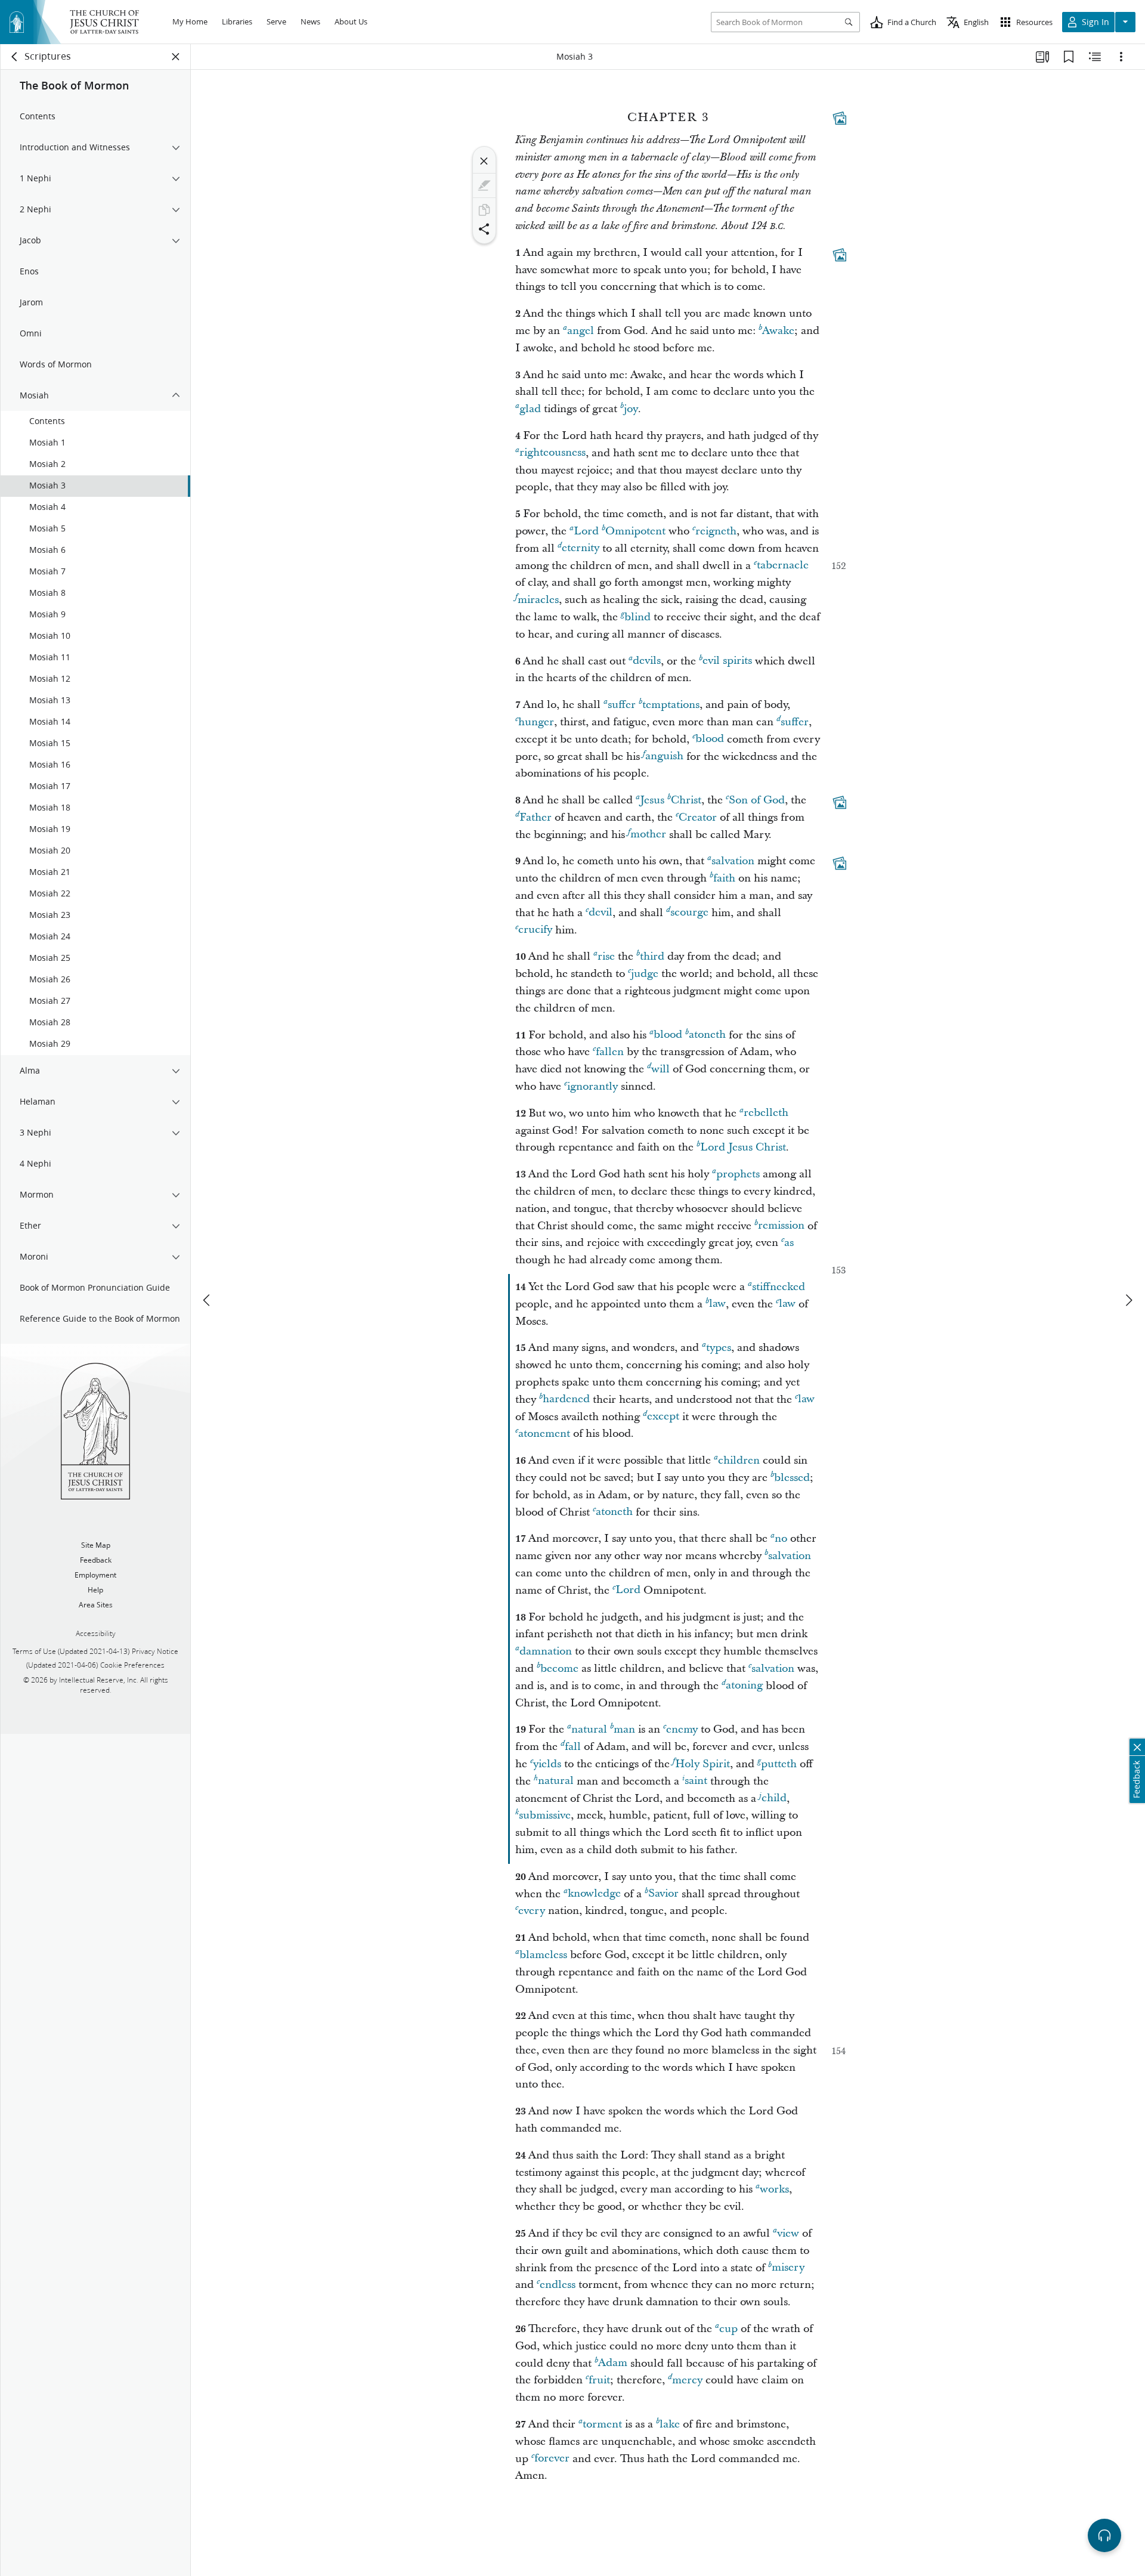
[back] (15, 57)
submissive (545, 1815)
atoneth (707, 1035)
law (717, 1304)
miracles (538, 600)
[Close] (484, 161)
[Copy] (484, 210)
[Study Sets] (1042, 57)
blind (638, 617)
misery (788, 2268)
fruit (599, 2380)
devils (647, 661)
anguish (664, 757)
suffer (622, 705)
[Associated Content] (840, 118)
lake (670, 2424)
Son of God (757, 800)
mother (648, 835)
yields (547, 1764)
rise (606, 956)
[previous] (208, 1300)
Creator (698, 817)
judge (645, 974)
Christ (686, 800)
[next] (1128, 1300)
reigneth (716, 531)
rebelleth (766, 1113)
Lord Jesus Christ (743, 1147)
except (663, 1417)
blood (710, 739)
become (559, 1669)
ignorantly (592, 1086)
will (660, 1069)
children (739, 1460)
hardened (566, 1400)
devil (601, 913)
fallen (610, 1052)
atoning (744, 1686)
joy (631, 409)
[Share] (484, 229)
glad (530, 409)
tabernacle (783, 566)
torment (602, 2424)
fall (573, 1747)
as (789, 1243)
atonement (544, 1434)
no (781, 1539)
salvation (733, 861)
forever (552, 2459)
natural (589, 1729)
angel (581, 331)
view (788, 2233)
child (774, 1799)
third (652, 956)
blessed (792, 1478)
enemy (682, 1729)
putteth (779, 1764)
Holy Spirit (703, 1764)
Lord (586, 531)
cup (728, 2329)
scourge (689, 913)
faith (724, 878)
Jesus (652, 800)
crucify (535, 930)
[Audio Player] (1104, 2535)
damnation (546, 1651)
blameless (543, 1955)
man (624, 1729)
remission (781, 1226)
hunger (536, 722)
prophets (738, 1174)
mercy (687, 2380)
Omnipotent (635, 531)
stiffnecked (779, 1287)
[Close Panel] (176, 57)
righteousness (553, 453)
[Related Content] (1095, 57)
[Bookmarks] (1069, 57)
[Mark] (484, 185)
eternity (581, 548)
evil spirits (727, 661)
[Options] (1121, 57)
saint (696, 1781)
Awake (778, 331)
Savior (663, 1894)
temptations (671, 705)
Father (536, 817)
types (719, 1348)
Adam (613, 2363)
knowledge (594, 1894)
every (532, 1911)
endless (558, 2285)
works (774, 2189)
